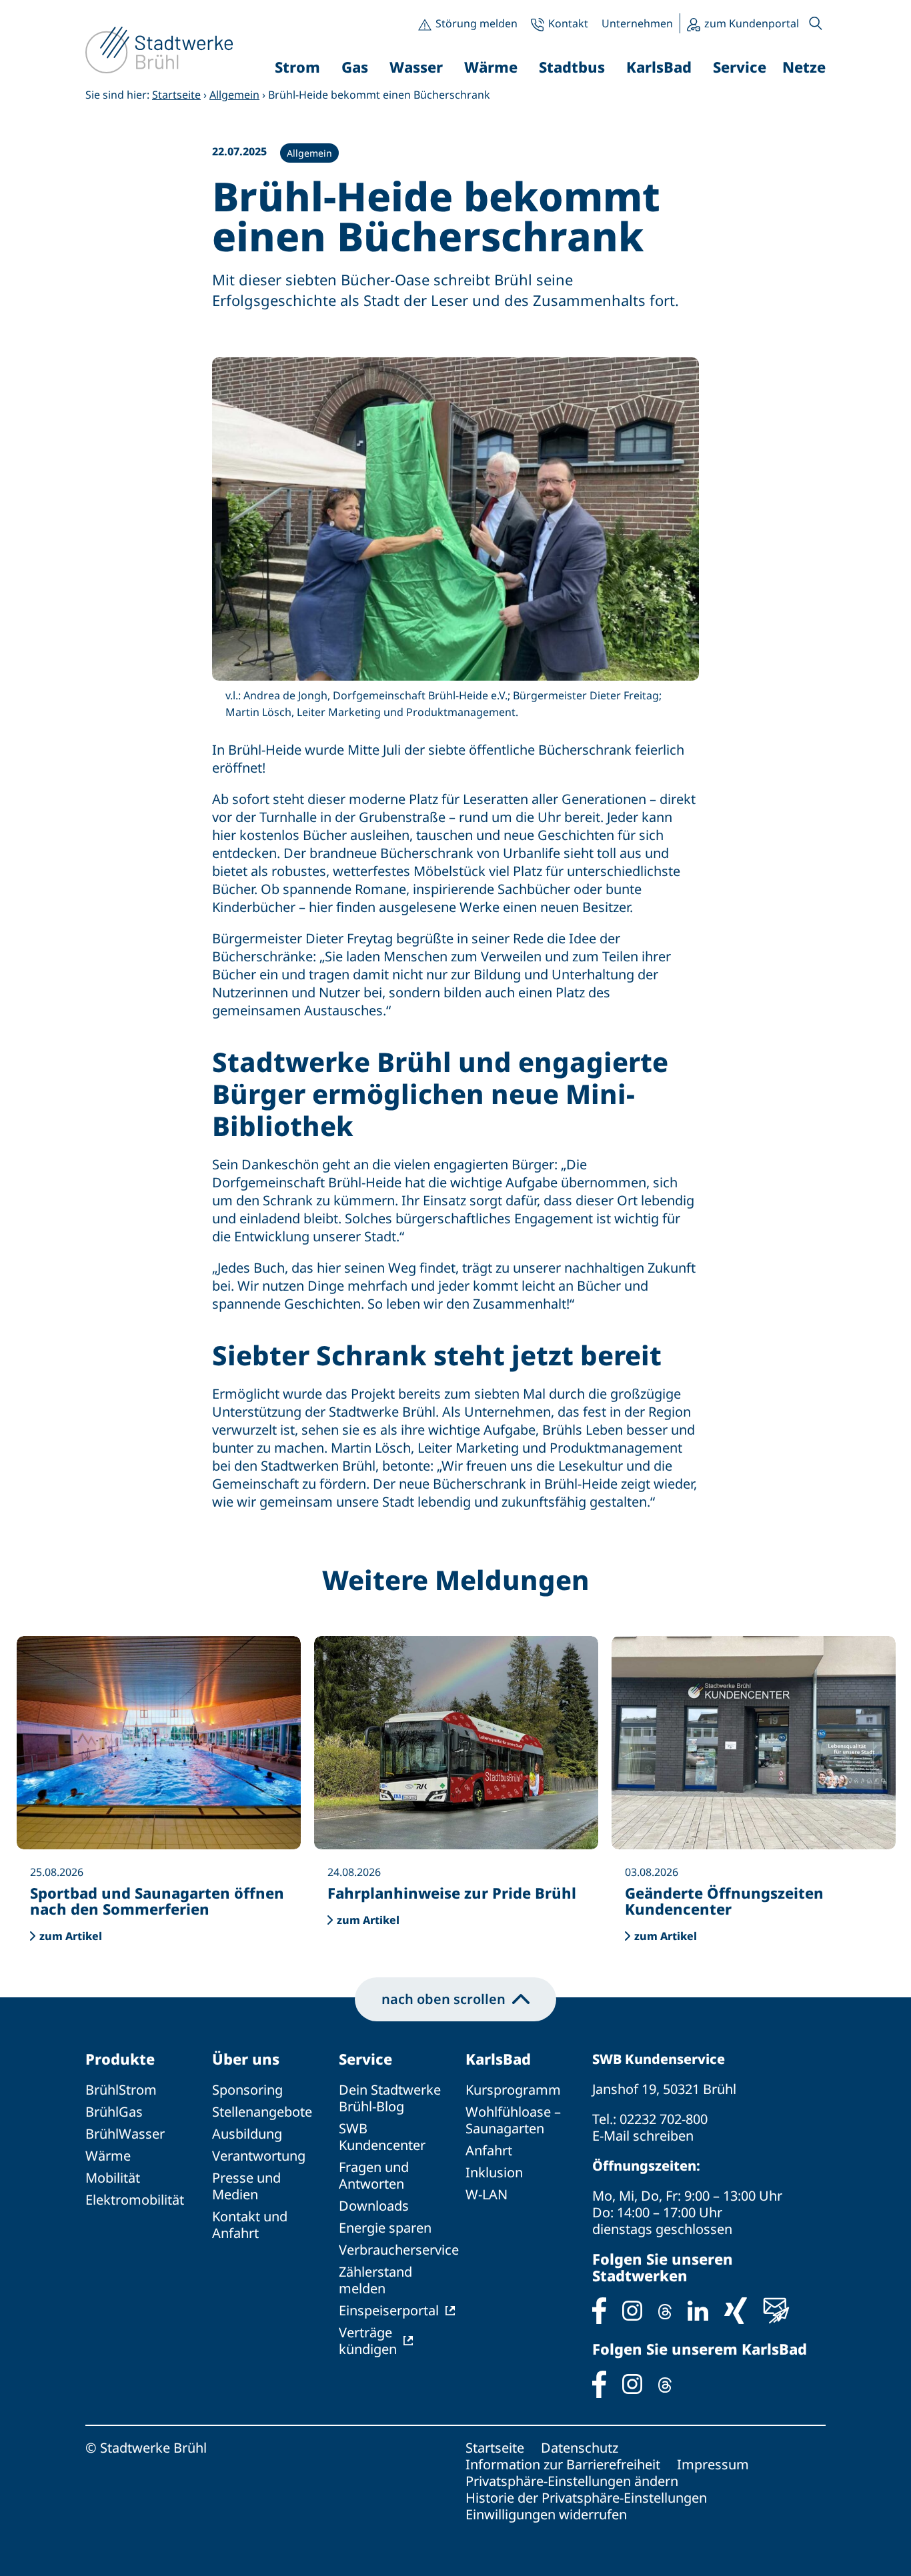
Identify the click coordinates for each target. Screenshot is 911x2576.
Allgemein (234, 95)
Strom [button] (297, 67)
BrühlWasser (125, 2134)
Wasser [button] (416, 67)
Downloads (374, 2206)
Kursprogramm (513, 2090)
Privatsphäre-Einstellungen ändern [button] (572, 2481)
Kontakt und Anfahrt (250, 2225)
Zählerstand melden (375, 2280)
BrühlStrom (121, 2090)
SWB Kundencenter (382, 2137)
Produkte (120, 2059)
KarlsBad (498, 2059)
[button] (816, 23)
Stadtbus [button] (572, 67)
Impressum (713, 2464)
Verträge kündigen (368, 2341)
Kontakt (568, 23)
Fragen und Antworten (374, 2175)
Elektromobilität (135, 2200)
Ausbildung (247, 2134)
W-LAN (487, 2194)
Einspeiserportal (389, 2310)
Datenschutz (580, 2448)
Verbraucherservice (399, 2250)
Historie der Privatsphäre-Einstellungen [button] (586, 2498)
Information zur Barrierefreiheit (563, 2464)
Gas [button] (355, 67)
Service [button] (740, 67)
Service (365, 2059)
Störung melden (477, 23)
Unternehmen (637, 23)
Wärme (108, 2156)
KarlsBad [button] (659, 67)
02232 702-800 (664, 2119)
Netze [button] (804, 67)
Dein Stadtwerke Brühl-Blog (390, 2098)
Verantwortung (259, 2156)
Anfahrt (489, 2150)
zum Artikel (71, 1936)
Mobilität (113, 2178)
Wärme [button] (491, 67)
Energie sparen (385, 2228)
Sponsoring (247, 2090)
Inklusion (494, 2172)
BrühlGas (114, 2112)
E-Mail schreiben (643, 2136)
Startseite (176, 95)
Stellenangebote (262, 2112)
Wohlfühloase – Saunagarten (513, 2120)
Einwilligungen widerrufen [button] (546, 2514)
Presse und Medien (246, 2186)
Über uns (246, 2059)
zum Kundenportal (752, 23)
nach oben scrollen (443, 1999)
